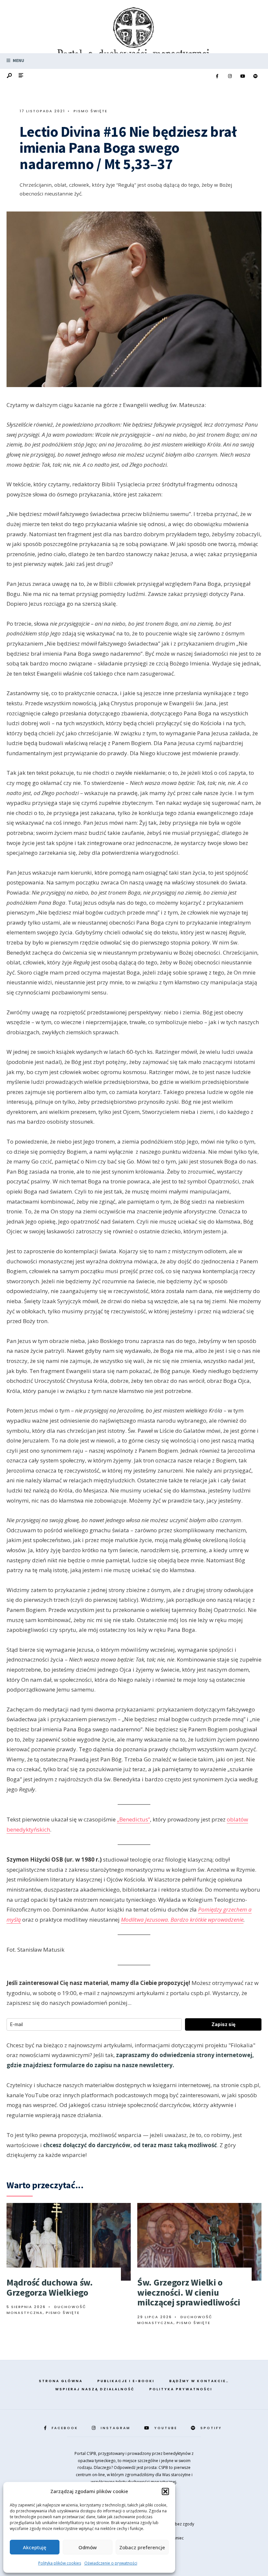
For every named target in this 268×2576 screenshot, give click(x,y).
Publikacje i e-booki (126, 2381)
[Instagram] (230, 76)
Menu (18, 61)
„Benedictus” (134, 1819)
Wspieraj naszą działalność (95, 2389)
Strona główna (61, 2381)
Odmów (88, 2547)
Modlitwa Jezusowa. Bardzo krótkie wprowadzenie (182, 1920)
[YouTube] (243, 76)
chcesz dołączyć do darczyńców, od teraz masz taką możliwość (130, 2145)
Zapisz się (223, 2024)
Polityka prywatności (181, 2389)
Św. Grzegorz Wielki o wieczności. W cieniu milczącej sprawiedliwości (189, 2292)
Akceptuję (35, 2547)
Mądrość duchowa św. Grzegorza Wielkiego (50, 2287)
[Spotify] (255, 76)
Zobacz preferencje (142, 2547)
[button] (165, 2491)
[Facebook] (217, 76)
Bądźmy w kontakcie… (199, 2381)
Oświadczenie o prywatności (111, 2563)
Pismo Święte (91, 111)
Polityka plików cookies (60, 2563)
